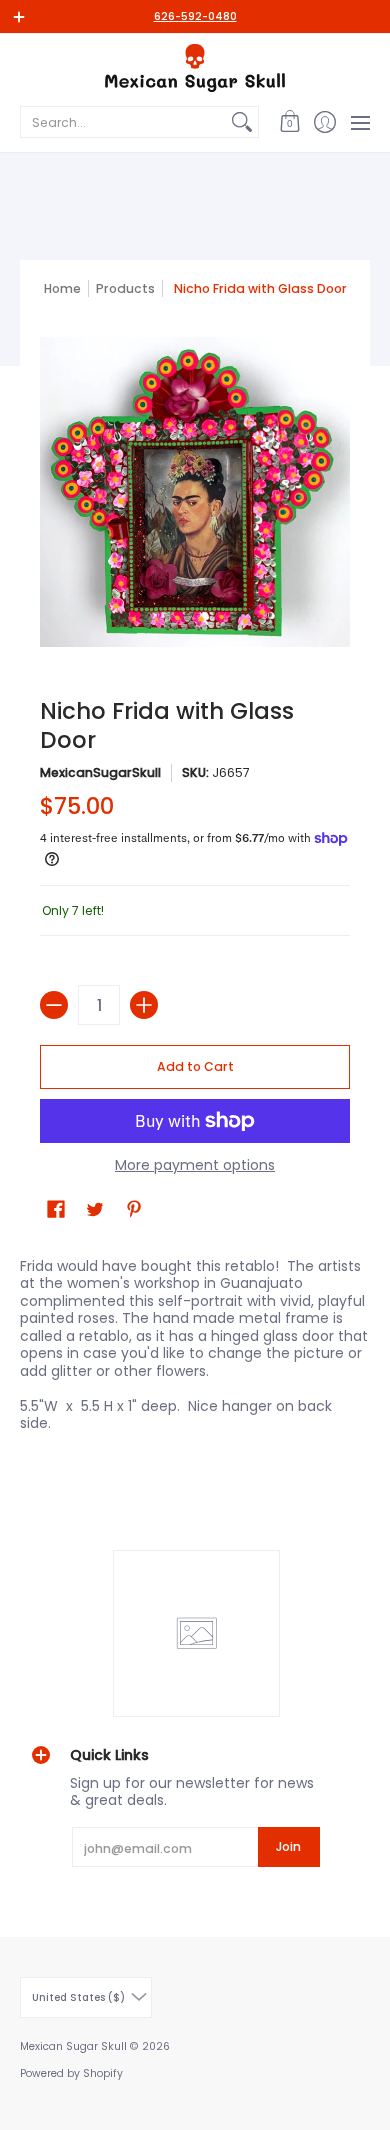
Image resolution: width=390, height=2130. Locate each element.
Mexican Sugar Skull (73, 2046)
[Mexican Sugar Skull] (195, 68)
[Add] (144, 1005)
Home (62, 288)
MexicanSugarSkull (100, 772)
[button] (289, 122)
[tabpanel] (195, 1349)
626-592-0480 (195, 16)
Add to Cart (195, 1066)
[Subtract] (54, 1005)
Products (125, 288)
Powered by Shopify (71, 2073)
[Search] (242, 122)
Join (288, 1846)
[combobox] (123, 122)
